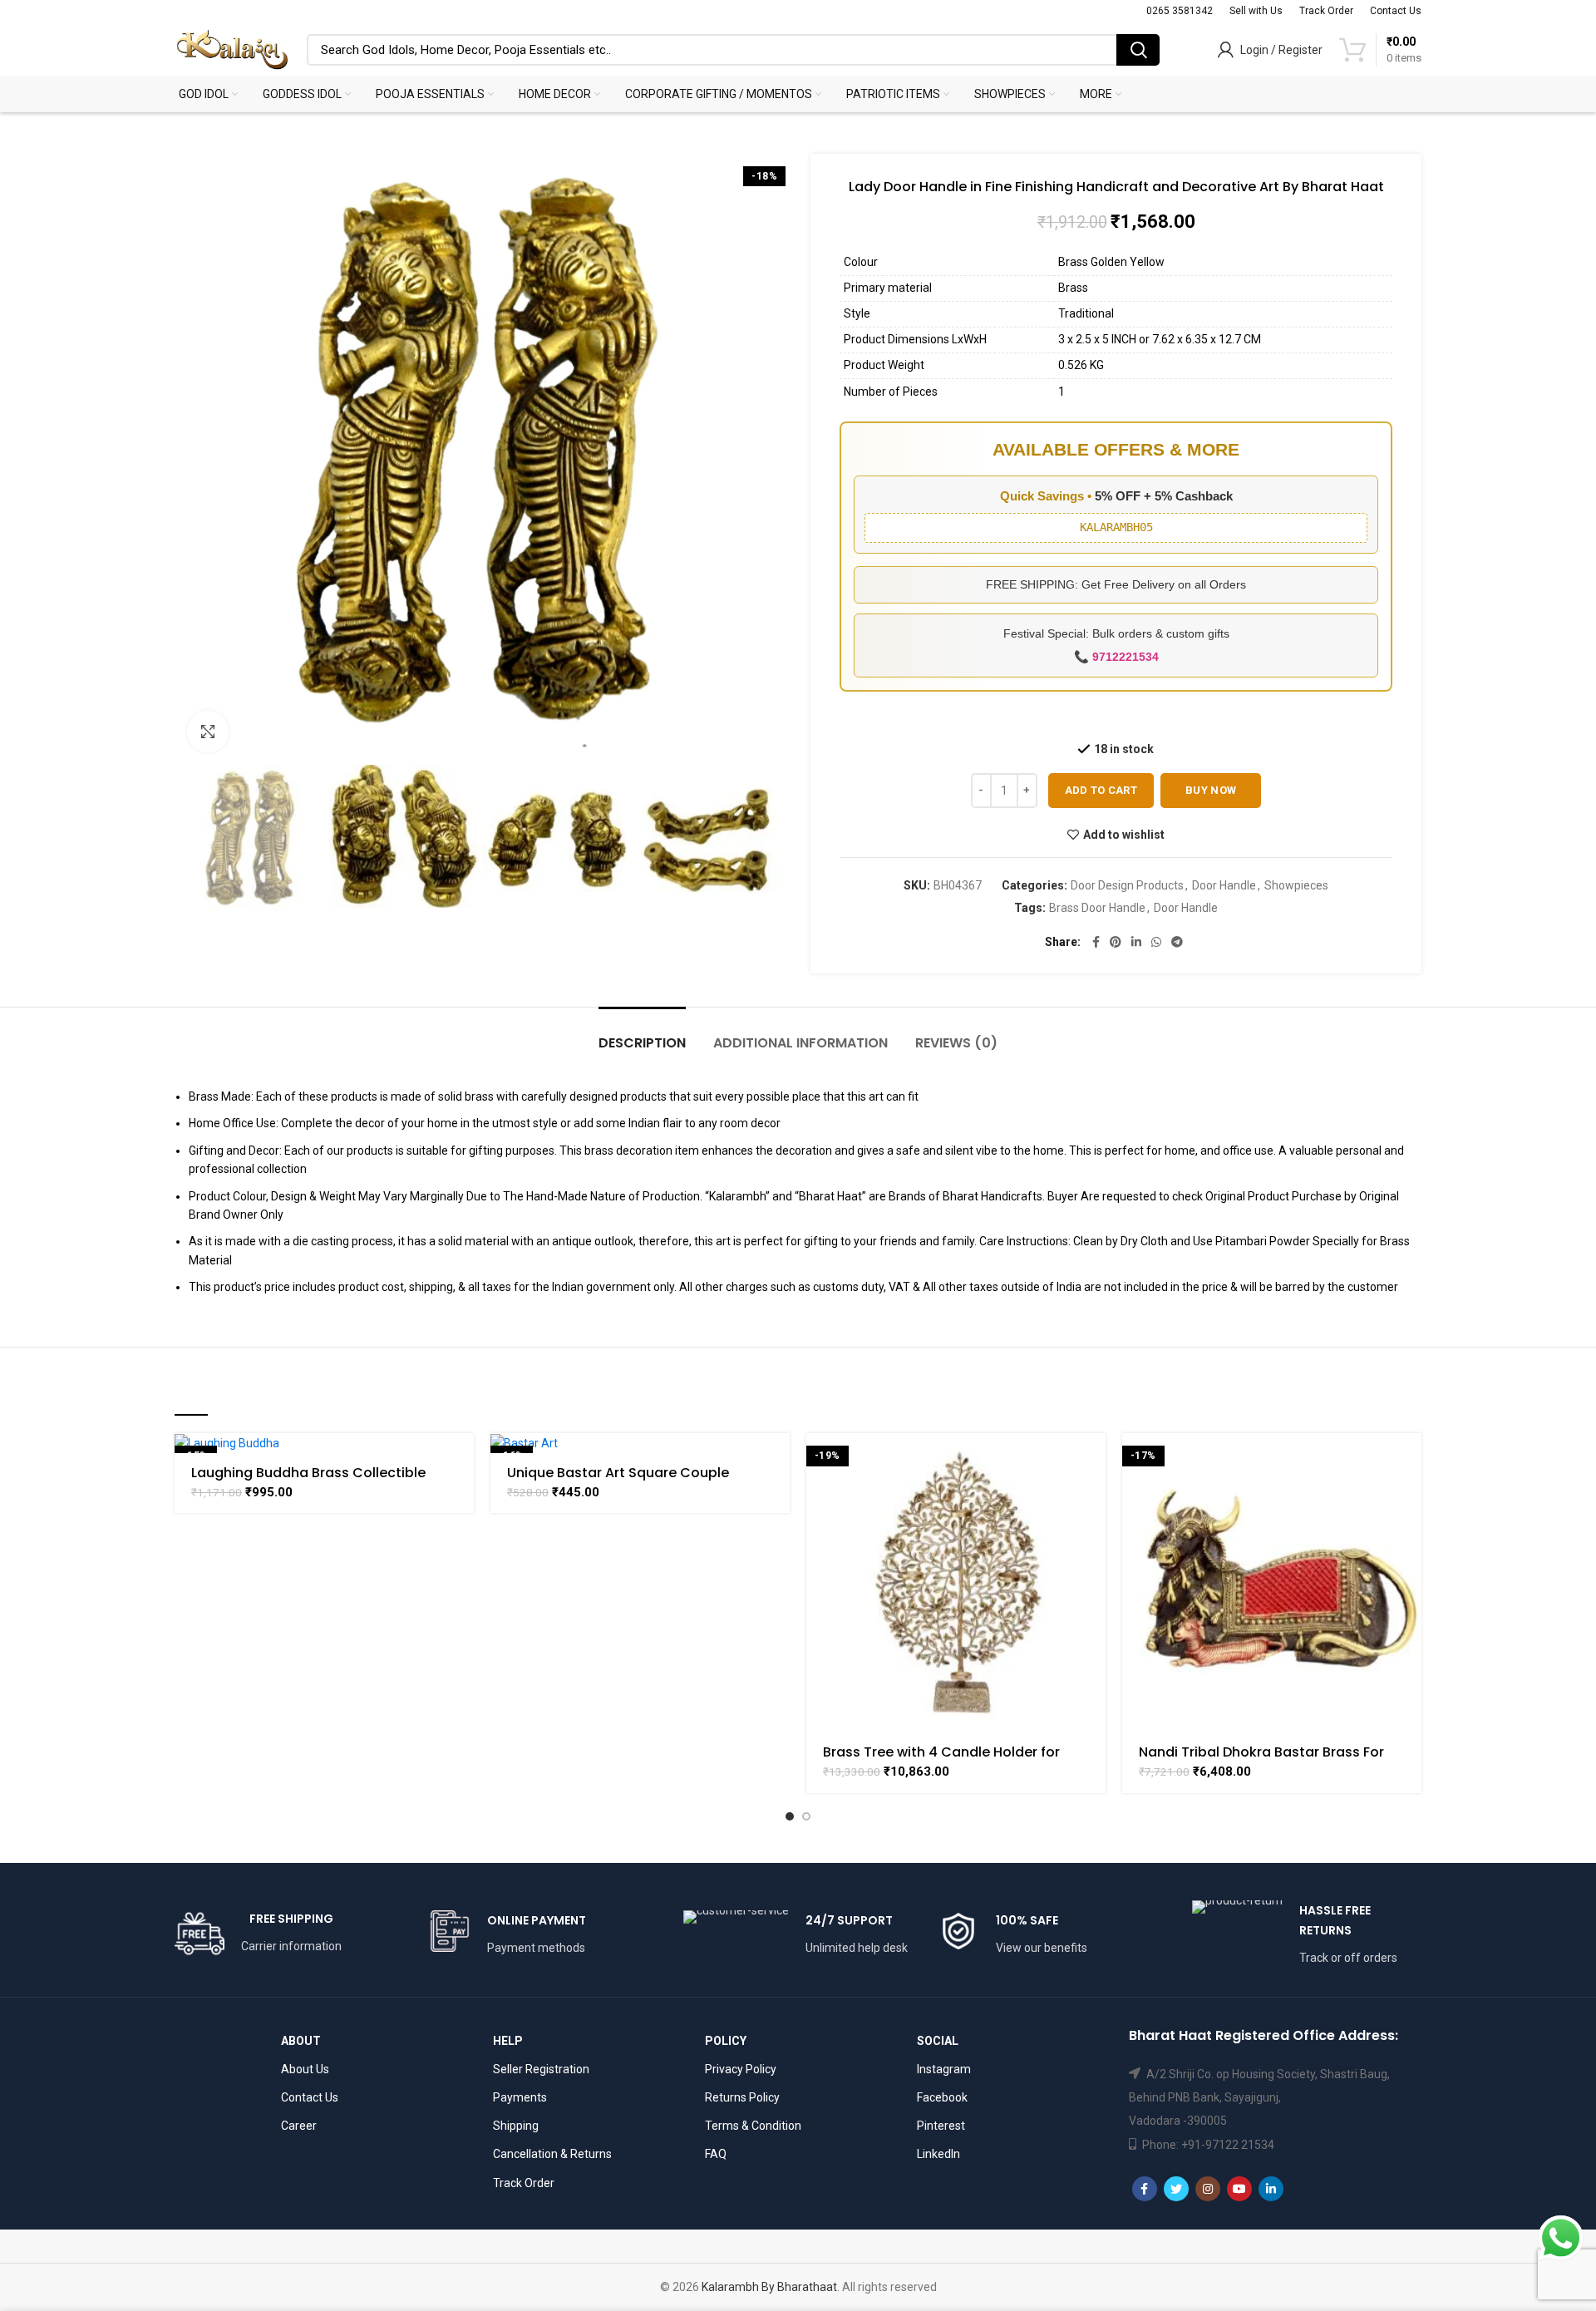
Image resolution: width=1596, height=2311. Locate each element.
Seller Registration (541, 2069)
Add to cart (1101, 790)
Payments (520, 2097)
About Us (305, 2069)
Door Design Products (1127, 885)
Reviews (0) (956, 1043)
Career (299, 2126)
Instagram (944, 2069)
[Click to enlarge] (208, 732)
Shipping (516, 2126)
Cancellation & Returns (552, 2154)
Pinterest (941, 2126)
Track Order (524, 2183)
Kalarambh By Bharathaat (769, 2287)
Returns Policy (742, 2097)
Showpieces (1296, 885)
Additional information (800, 1043)
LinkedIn (938, 2154)
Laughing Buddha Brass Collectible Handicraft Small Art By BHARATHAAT (315, 1480)
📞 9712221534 (1116, 657)
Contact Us (310, 2097)
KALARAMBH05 (1116, 527)
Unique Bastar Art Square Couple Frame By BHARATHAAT (618, 1480)
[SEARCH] (1138, 50)
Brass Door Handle (1097, 908)
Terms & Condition (753, 2126)
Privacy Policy (741, 2069)
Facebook (942, 2097)
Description (642, 1043)
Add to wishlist (1124, 835)
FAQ (716, 2154)
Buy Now (1211, 790)
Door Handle (1224, 885)
